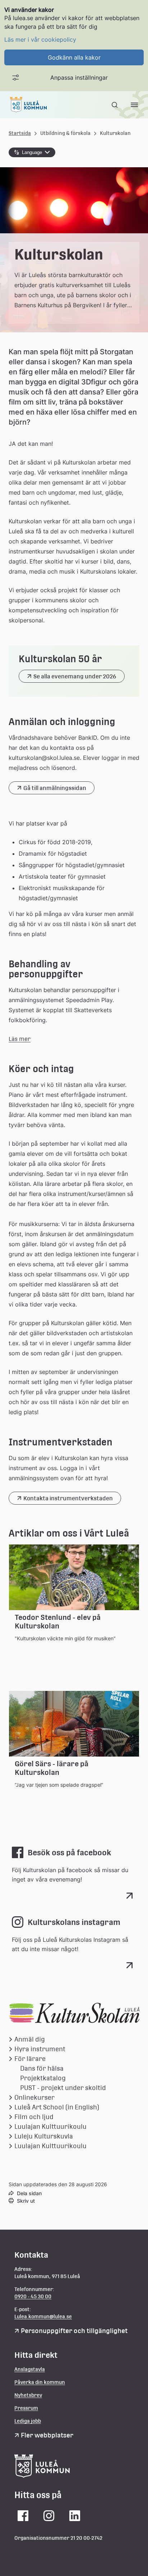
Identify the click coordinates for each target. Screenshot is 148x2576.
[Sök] (115, 105)
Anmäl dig (30, 2039)
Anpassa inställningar (79, 78)
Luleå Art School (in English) (57, 2107)
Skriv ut (26, 2201)
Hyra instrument (40, 2049)
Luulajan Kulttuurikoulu (50, 2126)
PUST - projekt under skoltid (63, 2088)
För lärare (30, 2059)
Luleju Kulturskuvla (44, 2136)
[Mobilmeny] (134, 105)
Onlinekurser (34, 2097)
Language (32, 152)
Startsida (20, 133)
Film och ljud (34, 2117)
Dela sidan (29, 2193)
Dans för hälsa (42, 2068)
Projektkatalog (43, 2078)
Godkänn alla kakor (74, 57)
